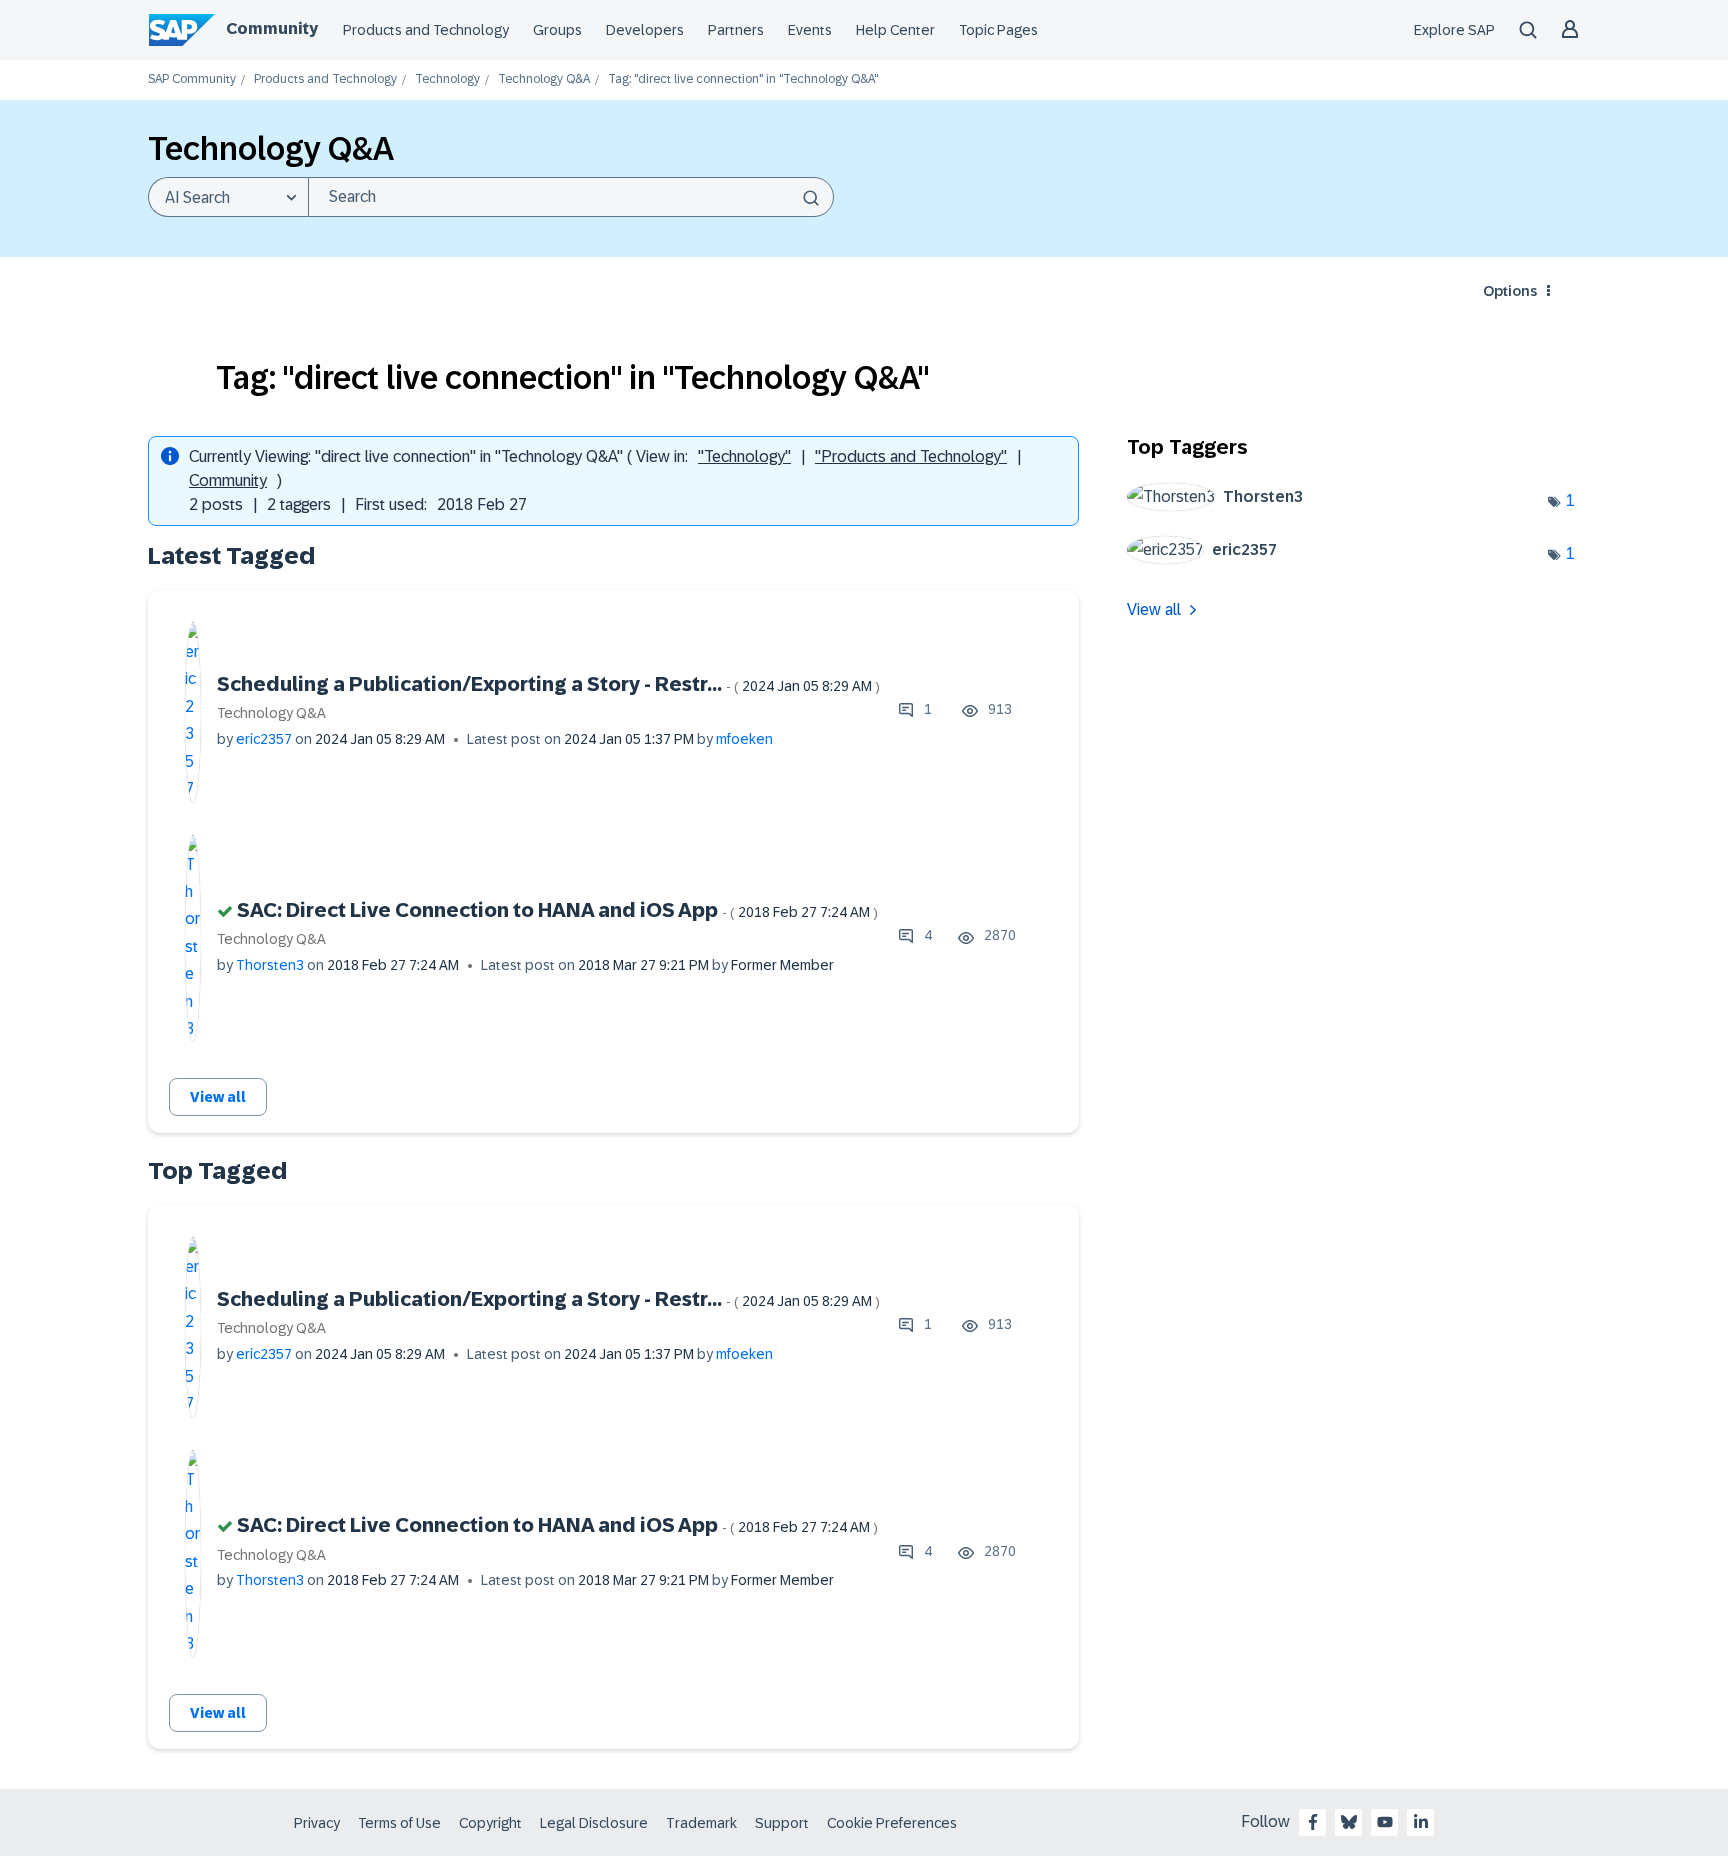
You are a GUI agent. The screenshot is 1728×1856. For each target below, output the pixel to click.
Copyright (490, 1823)
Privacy (317, 1823)
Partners (736, 30)
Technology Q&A (544, 79)
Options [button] (1510, 291)
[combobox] (571, 197)
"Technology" (744, 456)
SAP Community (192, 79)
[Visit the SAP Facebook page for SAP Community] (1313, 1822)
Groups (557, 30)
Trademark (701, 1823)
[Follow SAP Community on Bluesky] (1349, 1822)
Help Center (895, 30)
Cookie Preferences (892, 1823)
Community (272, 28)
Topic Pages (998, 30)
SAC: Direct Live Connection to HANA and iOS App (557, 910)
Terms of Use (399, 1823)
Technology (447, 79)
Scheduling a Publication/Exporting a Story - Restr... (548, 684)
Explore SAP (1454, 30)
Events (810, 30)
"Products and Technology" (911, 456)
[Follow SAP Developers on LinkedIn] (1421, 1822)
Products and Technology (426, 30)
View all (218, 1097)
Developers (645, 30)
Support (782, 1823)
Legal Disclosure (594, 1823)
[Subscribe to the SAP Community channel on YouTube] (1385, 1822)
